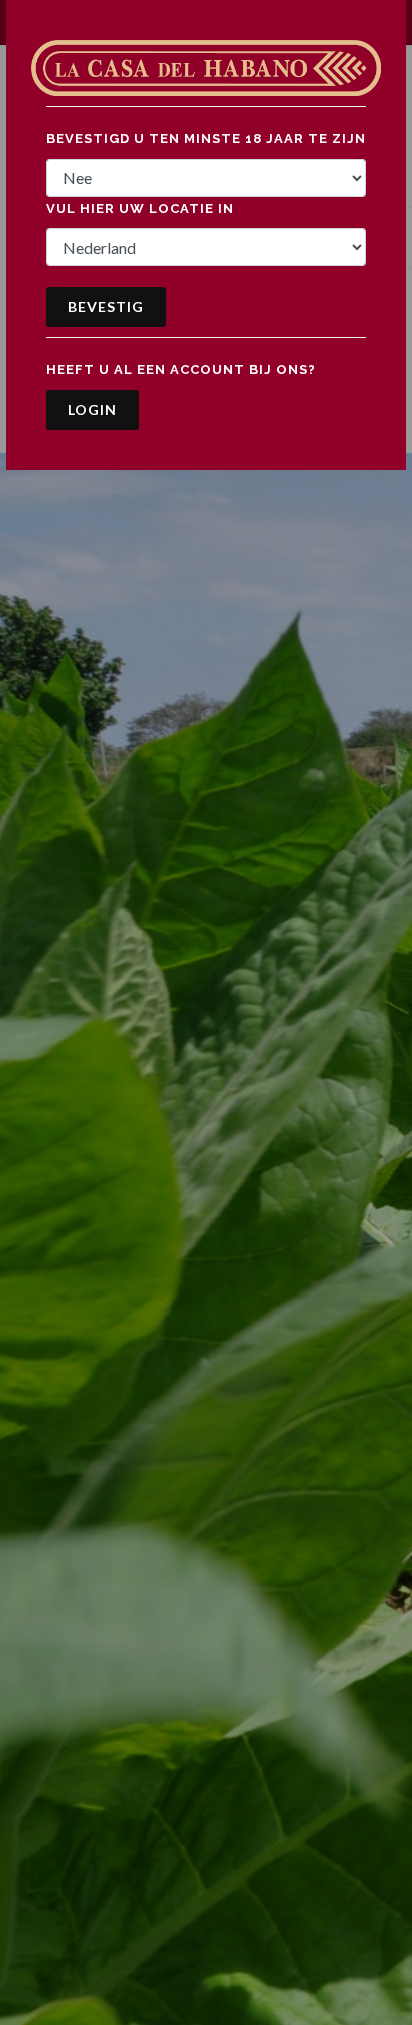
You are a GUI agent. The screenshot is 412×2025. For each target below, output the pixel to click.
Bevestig (106, 306)
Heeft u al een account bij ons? (181, 369)
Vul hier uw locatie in (140, 208)
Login (92, 409)
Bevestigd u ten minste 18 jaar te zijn (206, 138)
